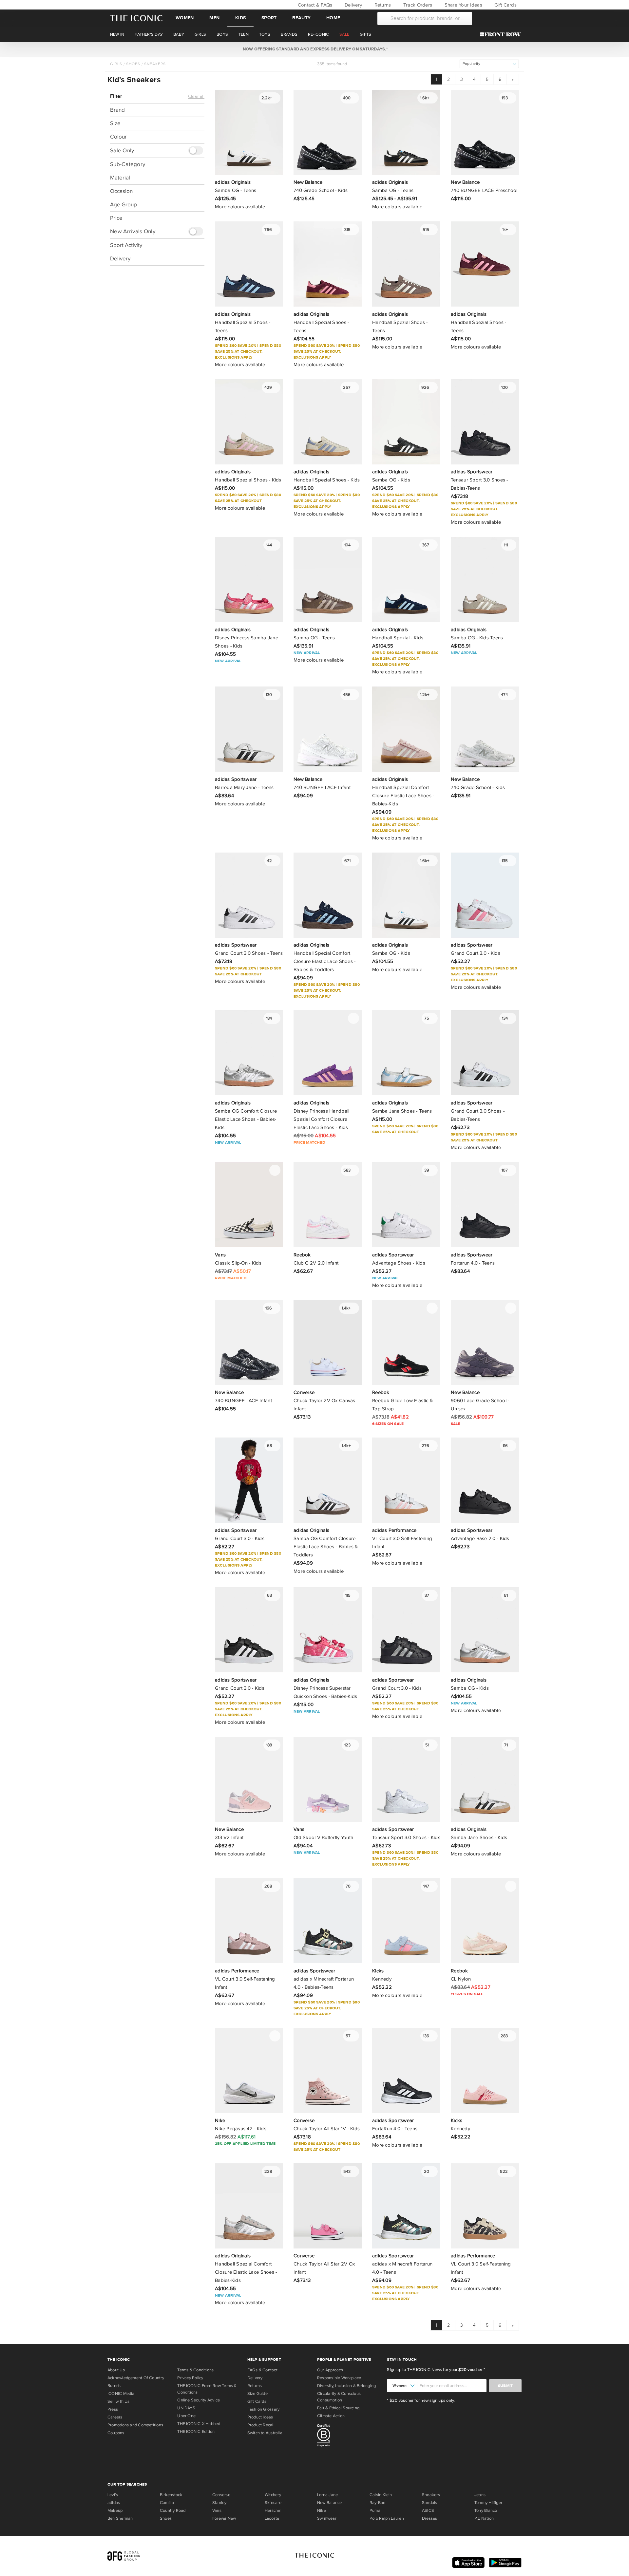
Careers (115, 2417)
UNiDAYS (186, 2408)
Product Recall (261, 2425)
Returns (382, 5)
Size (115, 123)
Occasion (121, 191)
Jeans (480, 2495)
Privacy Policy (190, 2378)
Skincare (273, 2503)
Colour (118, 137)
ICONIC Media (121, 2394)
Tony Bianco (486, 2510)
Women (185, 18)
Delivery (353, 5)
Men (214, 18)
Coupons (116, 2433)
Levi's (113, 2495)
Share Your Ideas (462, 5)
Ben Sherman (120, 2518)
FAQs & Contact (262, 2370)
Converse (221, 2495)
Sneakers (155, 64)
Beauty (301, 18)
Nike (322, 2510)
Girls (116, 64)
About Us (116, 2370)
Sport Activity (126, 245)
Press (113, 2409)
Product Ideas (260, 2417)
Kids (240, 18)
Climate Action (331, 2416)
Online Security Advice (199, 2400)
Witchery (273, 2495)
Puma (375, 2510)
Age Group (124, 204)
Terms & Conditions (195, 2370)
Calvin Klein (381, 2495)
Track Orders (417, 5)
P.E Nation (484, 2518)
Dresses (430, 2518)
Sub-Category (128, 164)
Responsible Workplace (339, 2378)
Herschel (273, 2510)
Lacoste (272, 2518)
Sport (269, 18)
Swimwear (327, 2518)
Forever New (224, 2518)
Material (120, 177)
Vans (217, 2510)
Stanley (219, 2503)
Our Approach (330, 2370)
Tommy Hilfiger (488, 2503)
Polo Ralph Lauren (387, 2518)
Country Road (173, 2510)
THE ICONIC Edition (196, 2432)
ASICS (428, 2510)
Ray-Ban (378, 2503)
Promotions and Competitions (135, 2425)
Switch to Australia (265, 2433)
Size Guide (257, 2394)
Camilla (167, 2503)
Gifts (365, 34)
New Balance (329, 2503)
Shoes (133, 64)
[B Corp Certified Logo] (349, 2436)
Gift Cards (505, 5)
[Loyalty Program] (502, 34)
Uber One (186, 2416)
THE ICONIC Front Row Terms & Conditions (207, 2389)
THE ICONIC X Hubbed (199, 2424)
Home (333, 18)
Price (116, 218)
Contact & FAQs (314, 5)
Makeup (115, 2510)
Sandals (430, 2503)
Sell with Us (119, 2401)
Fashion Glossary (264, 2409)
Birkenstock (171, 2495)
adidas (114, 2503)
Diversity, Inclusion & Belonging (346, 2386)
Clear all (196, 97)
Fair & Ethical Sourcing (338, 2408)
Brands (114, 2386)
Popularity (471, 64)
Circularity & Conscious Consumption (339, 2397)
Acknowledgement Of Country (136, 2378)
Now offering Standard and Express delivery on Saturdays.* (314, 49)
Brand (117, 110)
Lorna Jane (327, 2495)
